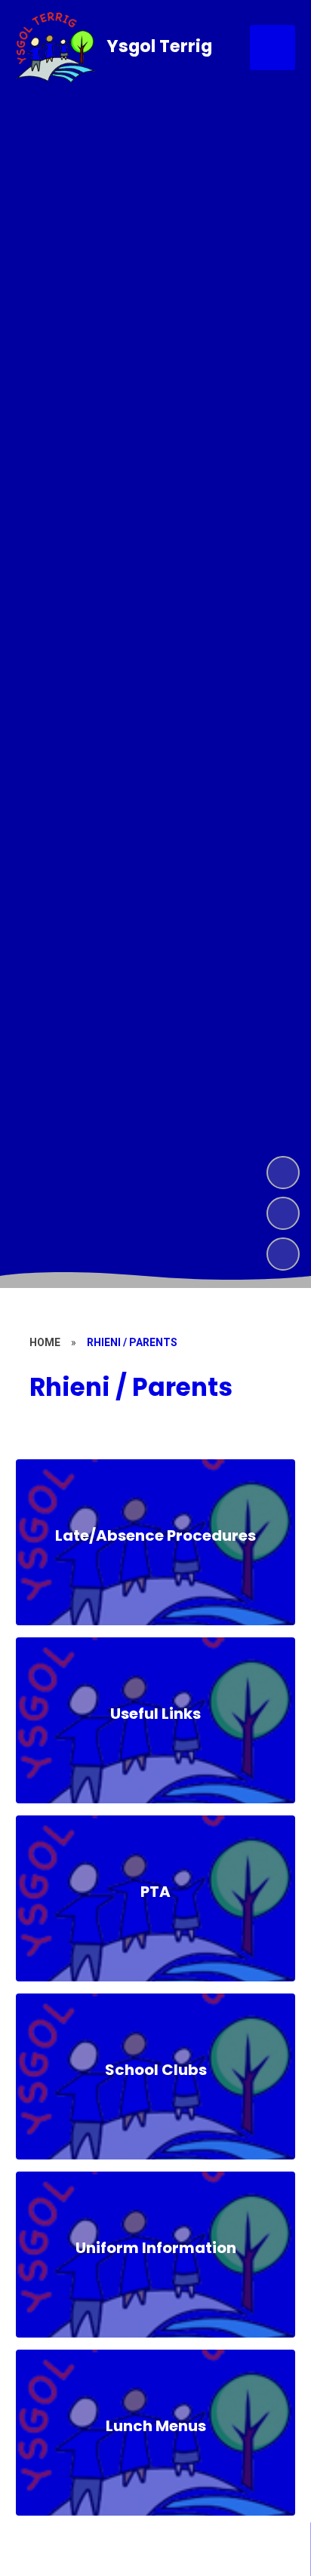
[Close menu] (273, 48)
